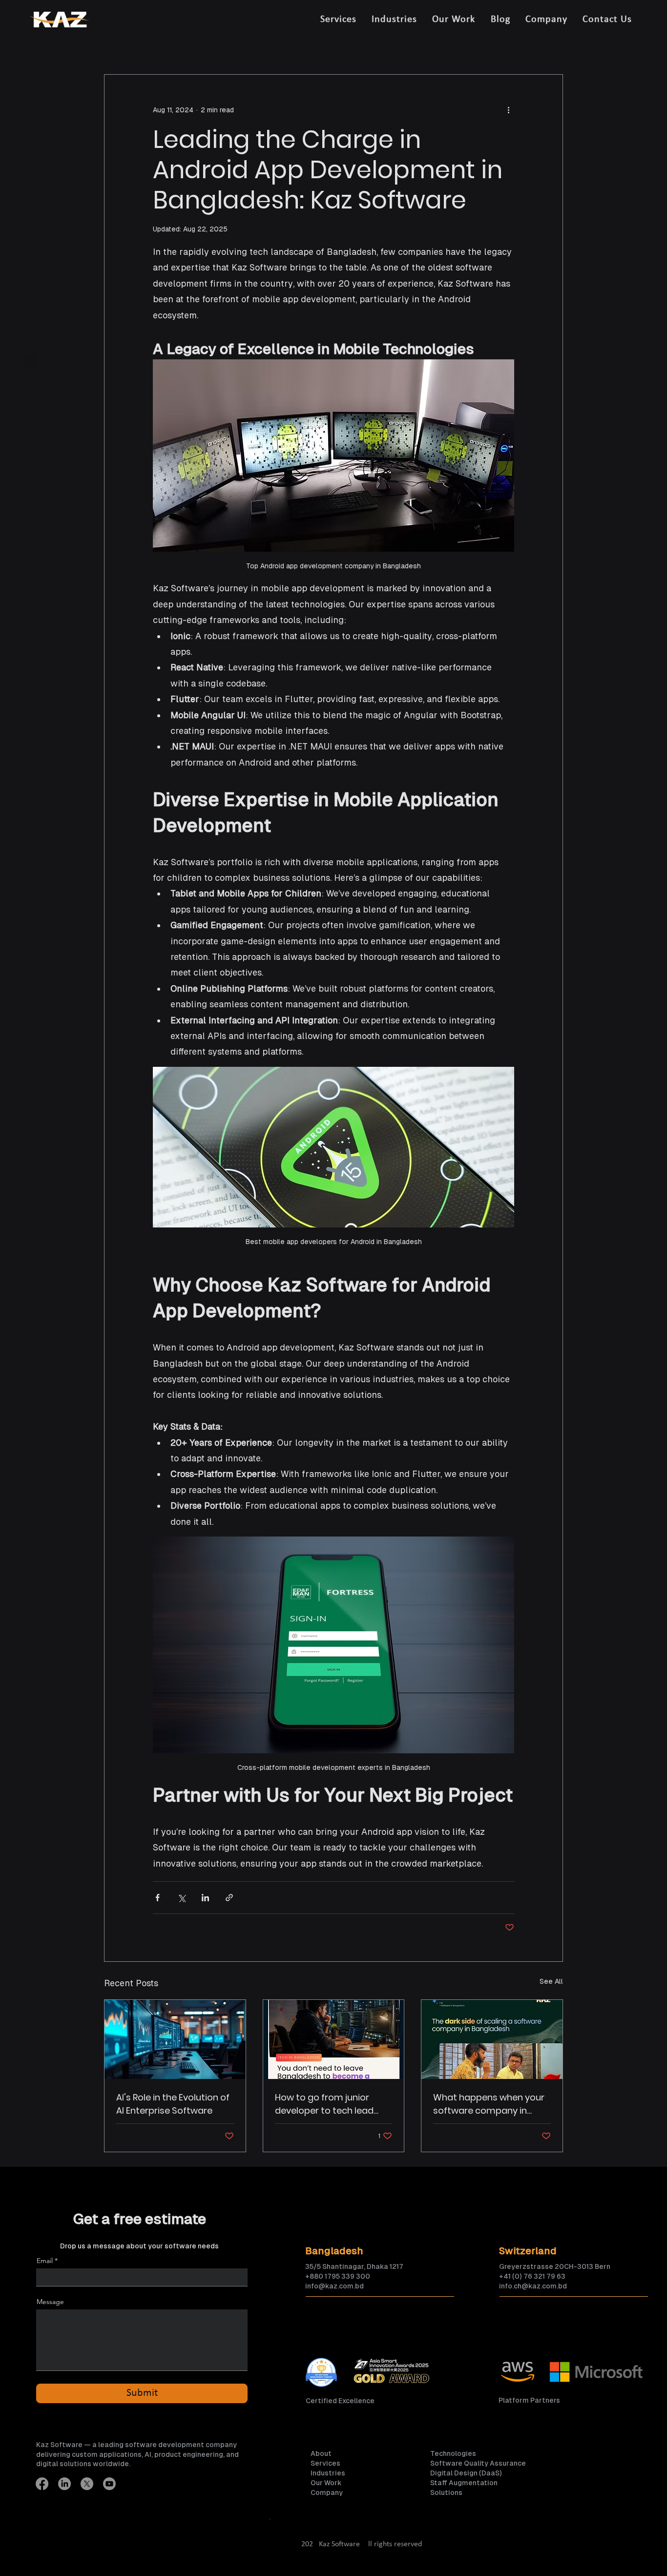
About (321, 2453)
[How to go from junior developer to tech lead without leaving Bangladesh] (334, 2039)
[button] (338, 20)
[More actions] (508, 110)
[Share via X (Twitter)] (181, 1898)
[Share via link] (229, 1898)
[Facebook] (42, 2484)
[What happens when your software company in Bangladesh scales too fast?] (492, 2039)
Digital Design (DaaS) (466, 2473)
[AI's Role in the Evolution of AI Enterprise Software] (175, 2039)
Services (325, 2463)
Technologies (453, 2453)
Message (50, 2302)
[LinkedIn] (64, 2484)
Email (45, 2261)
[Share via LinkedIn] (205, 1898)
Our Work (326, 2483)
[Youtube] (109, 2484)
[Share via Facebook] (157, 1898)
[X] (87, 2484)
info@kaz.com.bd (334, 2286)
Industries (328, 2473)
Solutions (446, 2493)
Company (327, 2493)
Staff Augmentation (464, 2483)
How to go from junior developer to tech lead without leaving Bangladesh (324, 2104)
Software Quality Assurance (478, 2463)
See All (551, 1981)
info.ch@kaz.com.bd (533, 2286)
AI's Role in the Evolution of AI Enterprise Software (173, 2104)
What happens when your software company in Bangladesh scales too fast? (489, 2104)
